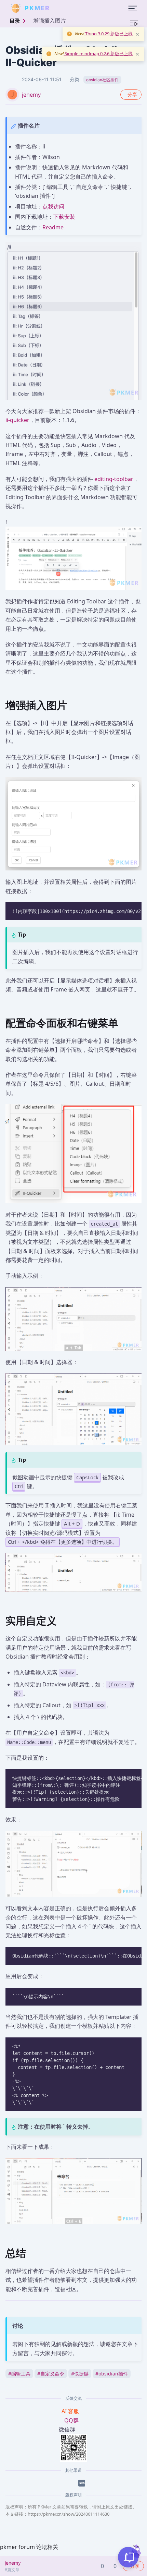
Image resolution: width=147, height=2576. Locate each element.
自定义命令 (51, 2374)
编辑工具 (19, 2374)
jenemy (31, 95)
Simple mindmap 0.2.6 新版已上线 (98, 53)
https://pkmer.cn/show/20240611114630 (69, 2514)
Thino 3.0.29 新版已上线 (108, 34)
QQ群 (71, 2420)
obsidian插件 (112, 2374)
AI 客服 (71, 2411)
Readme (53, 227)
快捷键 (80, 2374)
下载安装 (64, 217)
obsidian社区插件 (102, 80)
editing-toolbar (114, 479)
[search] (66, 8)
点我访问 (53, 206)
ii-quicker (17, 420)
